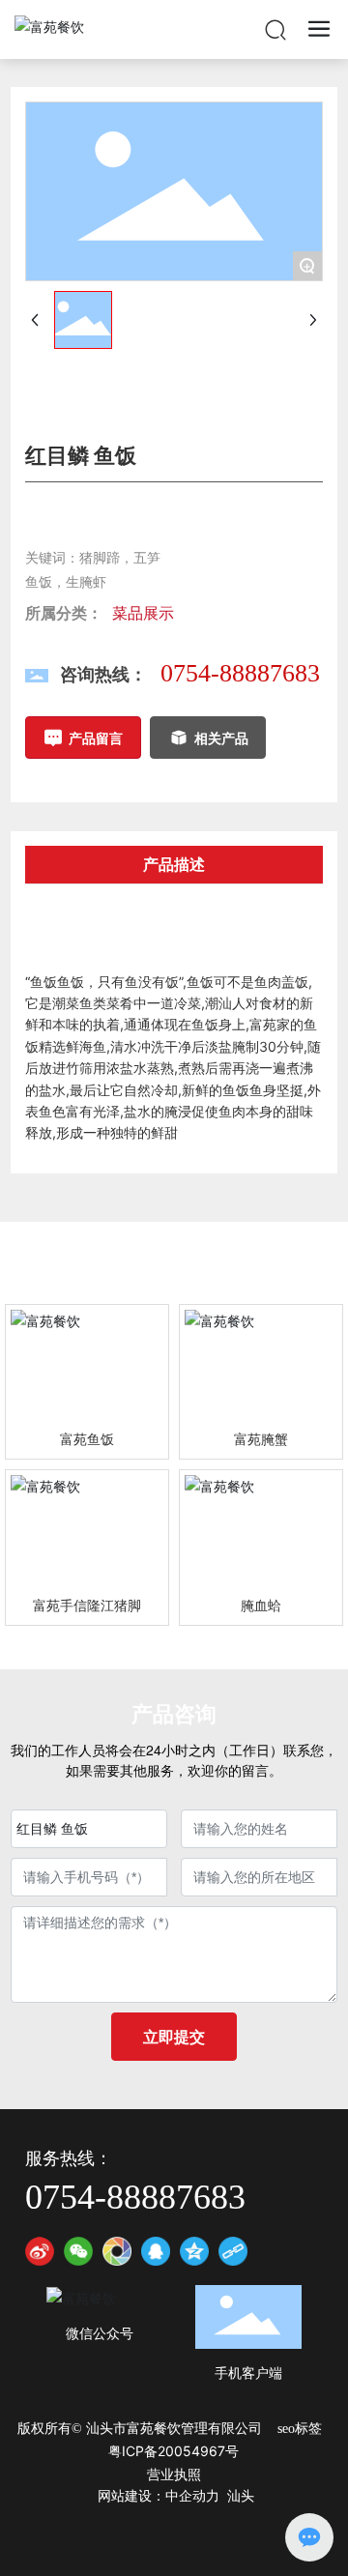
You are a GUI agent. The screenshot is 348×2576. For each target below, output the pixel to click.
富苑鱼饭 (87, 1439)
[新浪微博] (40, 2251)
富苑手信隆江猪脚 (87, 1605)
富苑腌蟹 (261, 1439)
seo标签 (300, 2429)
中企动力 (192, 2496)
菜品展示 (143, 613)
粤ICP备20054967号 (174, 2451)
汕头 (241, 2496)
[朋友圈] (117, 2251)
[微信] (78, 2251)
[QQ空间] (194, 2251)
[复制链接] (233, 2251)
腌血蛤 (261, 1605)
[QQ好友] (156, 2251)
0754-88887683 (240, 673)
